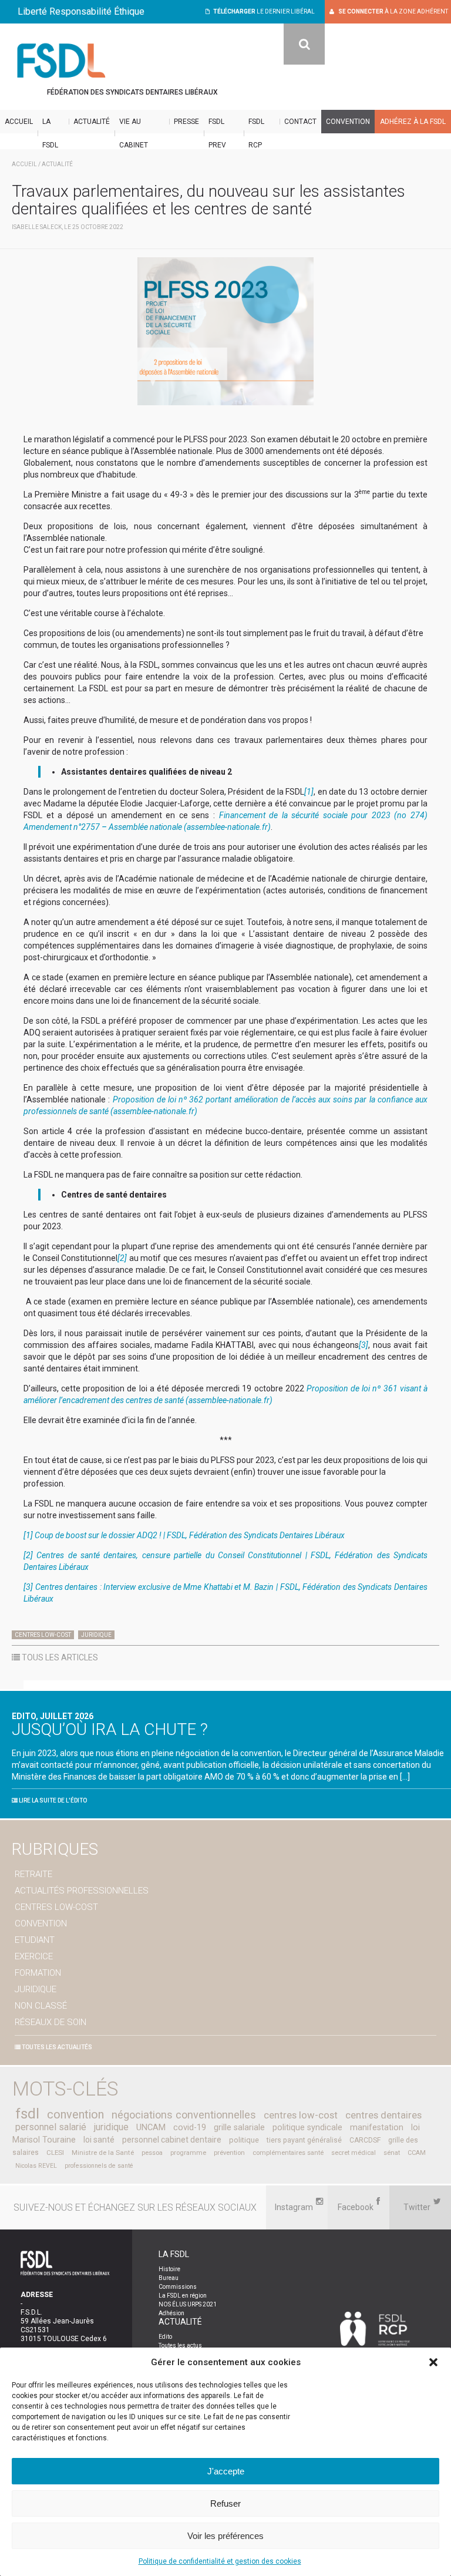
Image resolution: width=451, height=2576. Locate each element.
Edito (165, 2337)
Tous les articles (59, 1657)
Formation (38, 1973)
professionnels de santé (99, 2166)
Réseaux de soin (51, 2022)
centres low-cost (301, 2115)
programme (188, 2153)
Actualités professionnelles (82, 1891)
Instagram (294, 2207)
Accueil (19, 122)
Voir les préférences (225, 2536)
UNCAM (151, 2127)
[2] (122, 1258)
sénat (392, 2153)
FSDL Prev (217, 133)
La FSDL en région (183, 2296)
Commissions (178, 2287)
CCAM (417, 2153)
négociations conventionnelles (184, 2115)
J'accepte (226, 2471)
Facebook (356, 2207)
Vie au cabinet (134, 133)
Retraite (33, 1874)
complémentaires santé (288, 2153)
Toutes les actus (180, 2345)
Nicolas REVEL (36, 2166)
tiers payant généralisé (304, 2140)
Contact (300, 122)
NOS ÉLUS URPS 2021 (188, 2304)
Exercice (34, 1956)
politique (244, 2140)
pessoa (152, 2153)
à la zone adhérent (393, 11)
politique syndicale (307, 2127)
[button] (433, 2362)
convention (75, 2115)
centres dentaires (383, 2115)
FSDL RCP (256, 133)
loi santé (99, 2140)
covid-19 (190, 2127)
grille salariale (239, 2128)
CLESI (55, 2153)
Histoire (169, 2269)
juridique (111, 2127)
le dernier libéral (264, 11)
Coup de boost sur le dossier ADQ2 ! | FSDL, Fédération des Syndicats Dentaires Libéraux (190, 1535)
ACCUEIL (24, 164)
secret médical (354, 2153)
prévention (229, 2153)
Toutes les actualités (56, 2047)
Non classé (41, 2006)
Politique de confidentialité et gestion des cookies (220, 2561)
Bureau (169, 2278)
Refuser (225, 2503)
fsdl (27, 2114)
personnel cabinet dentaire (172, 2140)
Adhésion (171, 2313)
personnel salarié (51, 2127)
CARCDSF (365, 2140)
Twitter (417, 2207)
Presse (186, 122)
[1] (309, 792)
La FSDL (50, 133)
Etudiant (35, 1940)
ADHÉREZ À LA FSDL (413, 122)
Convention (348, 122)
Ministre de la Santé (103, 2153)
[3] (364, 1345)
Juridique (96, 1635)
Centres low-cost (43, 1635)
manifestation (377, 2127)
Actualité (92, 122)
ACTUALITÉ (57, 164)
